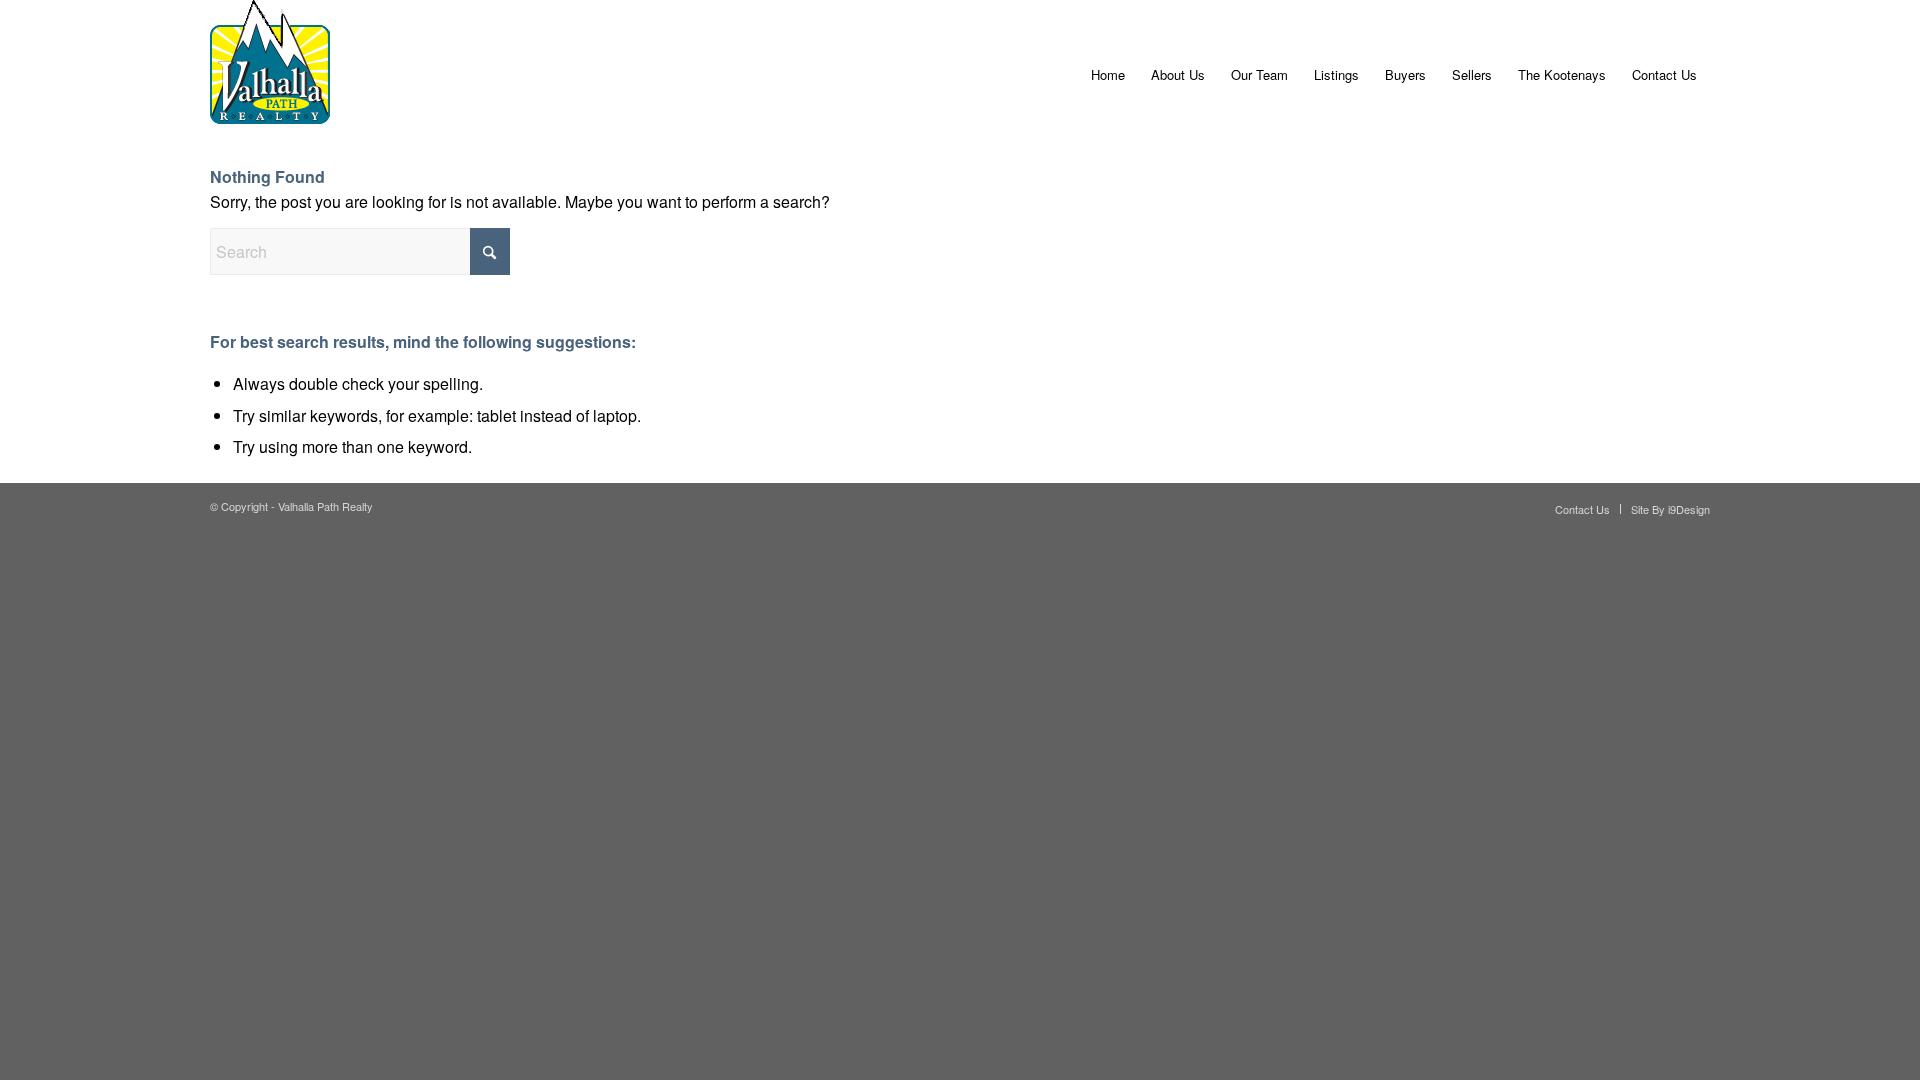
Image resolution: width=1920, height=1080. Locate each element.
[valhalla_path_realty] (270, 75)
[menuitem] (1108, 75)
